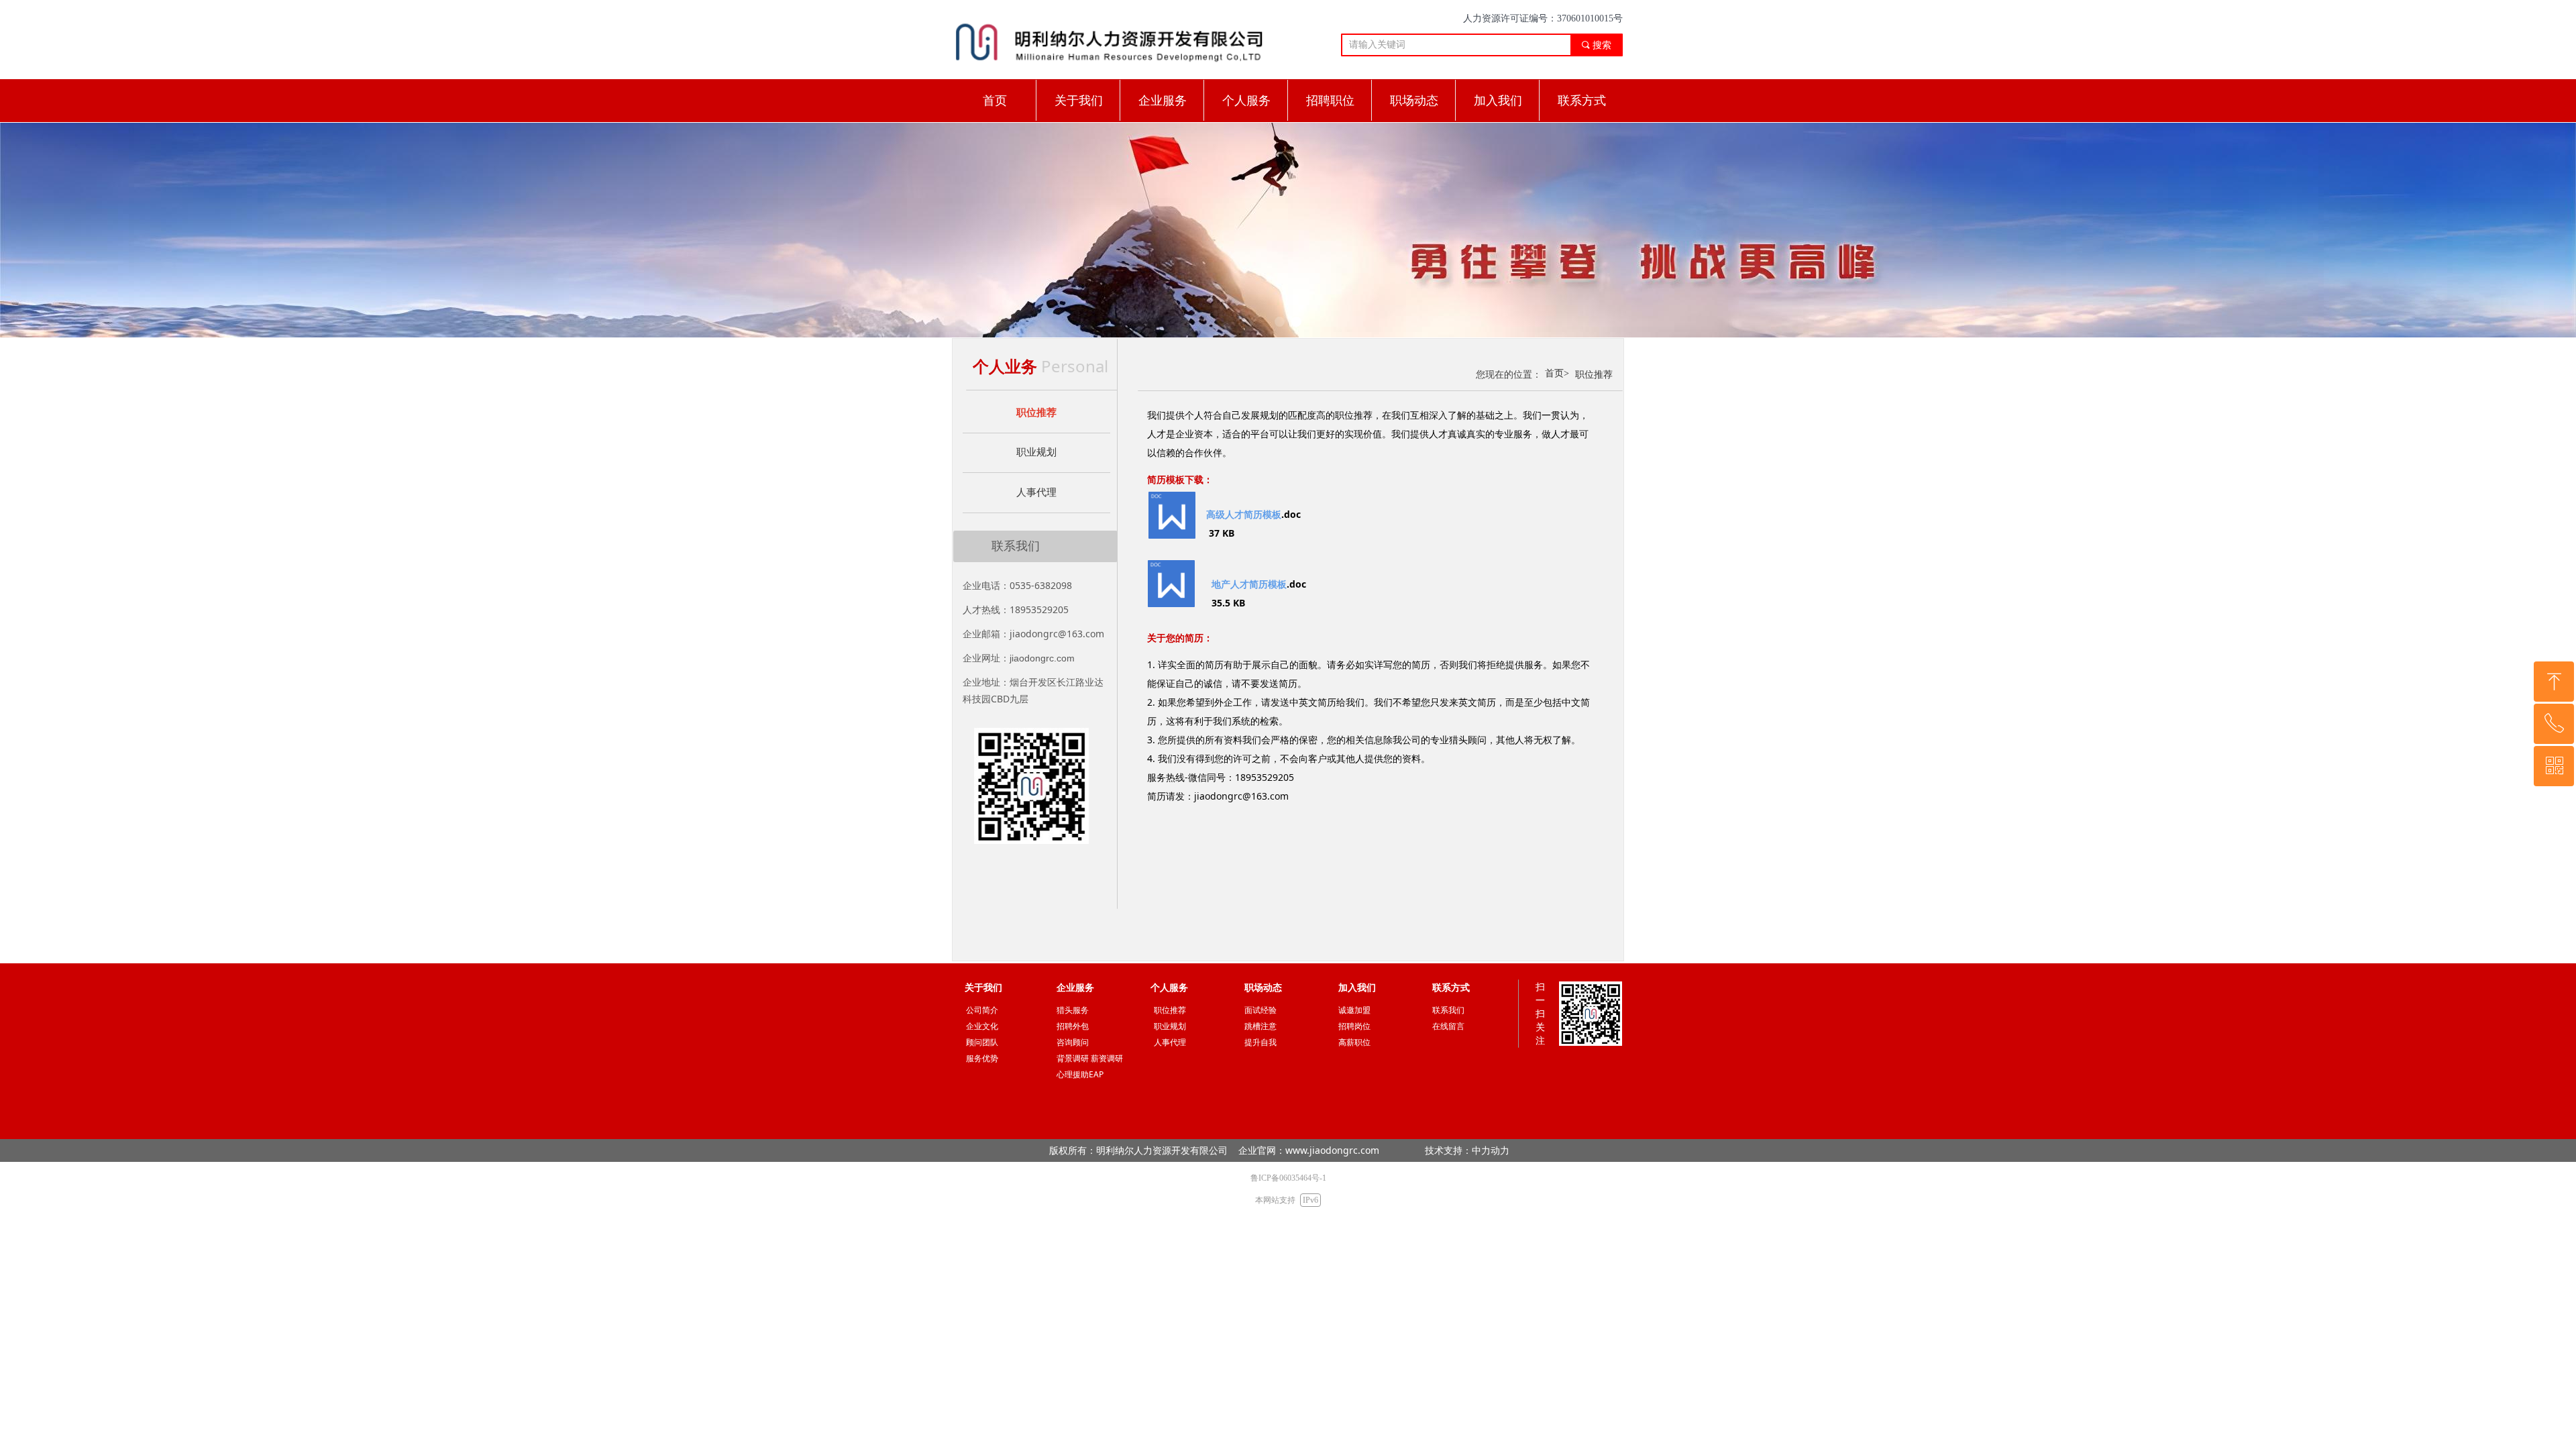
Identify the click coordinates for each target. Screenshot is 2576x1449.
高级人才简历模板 (1244, 514)
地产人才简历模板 (1249, 584)
